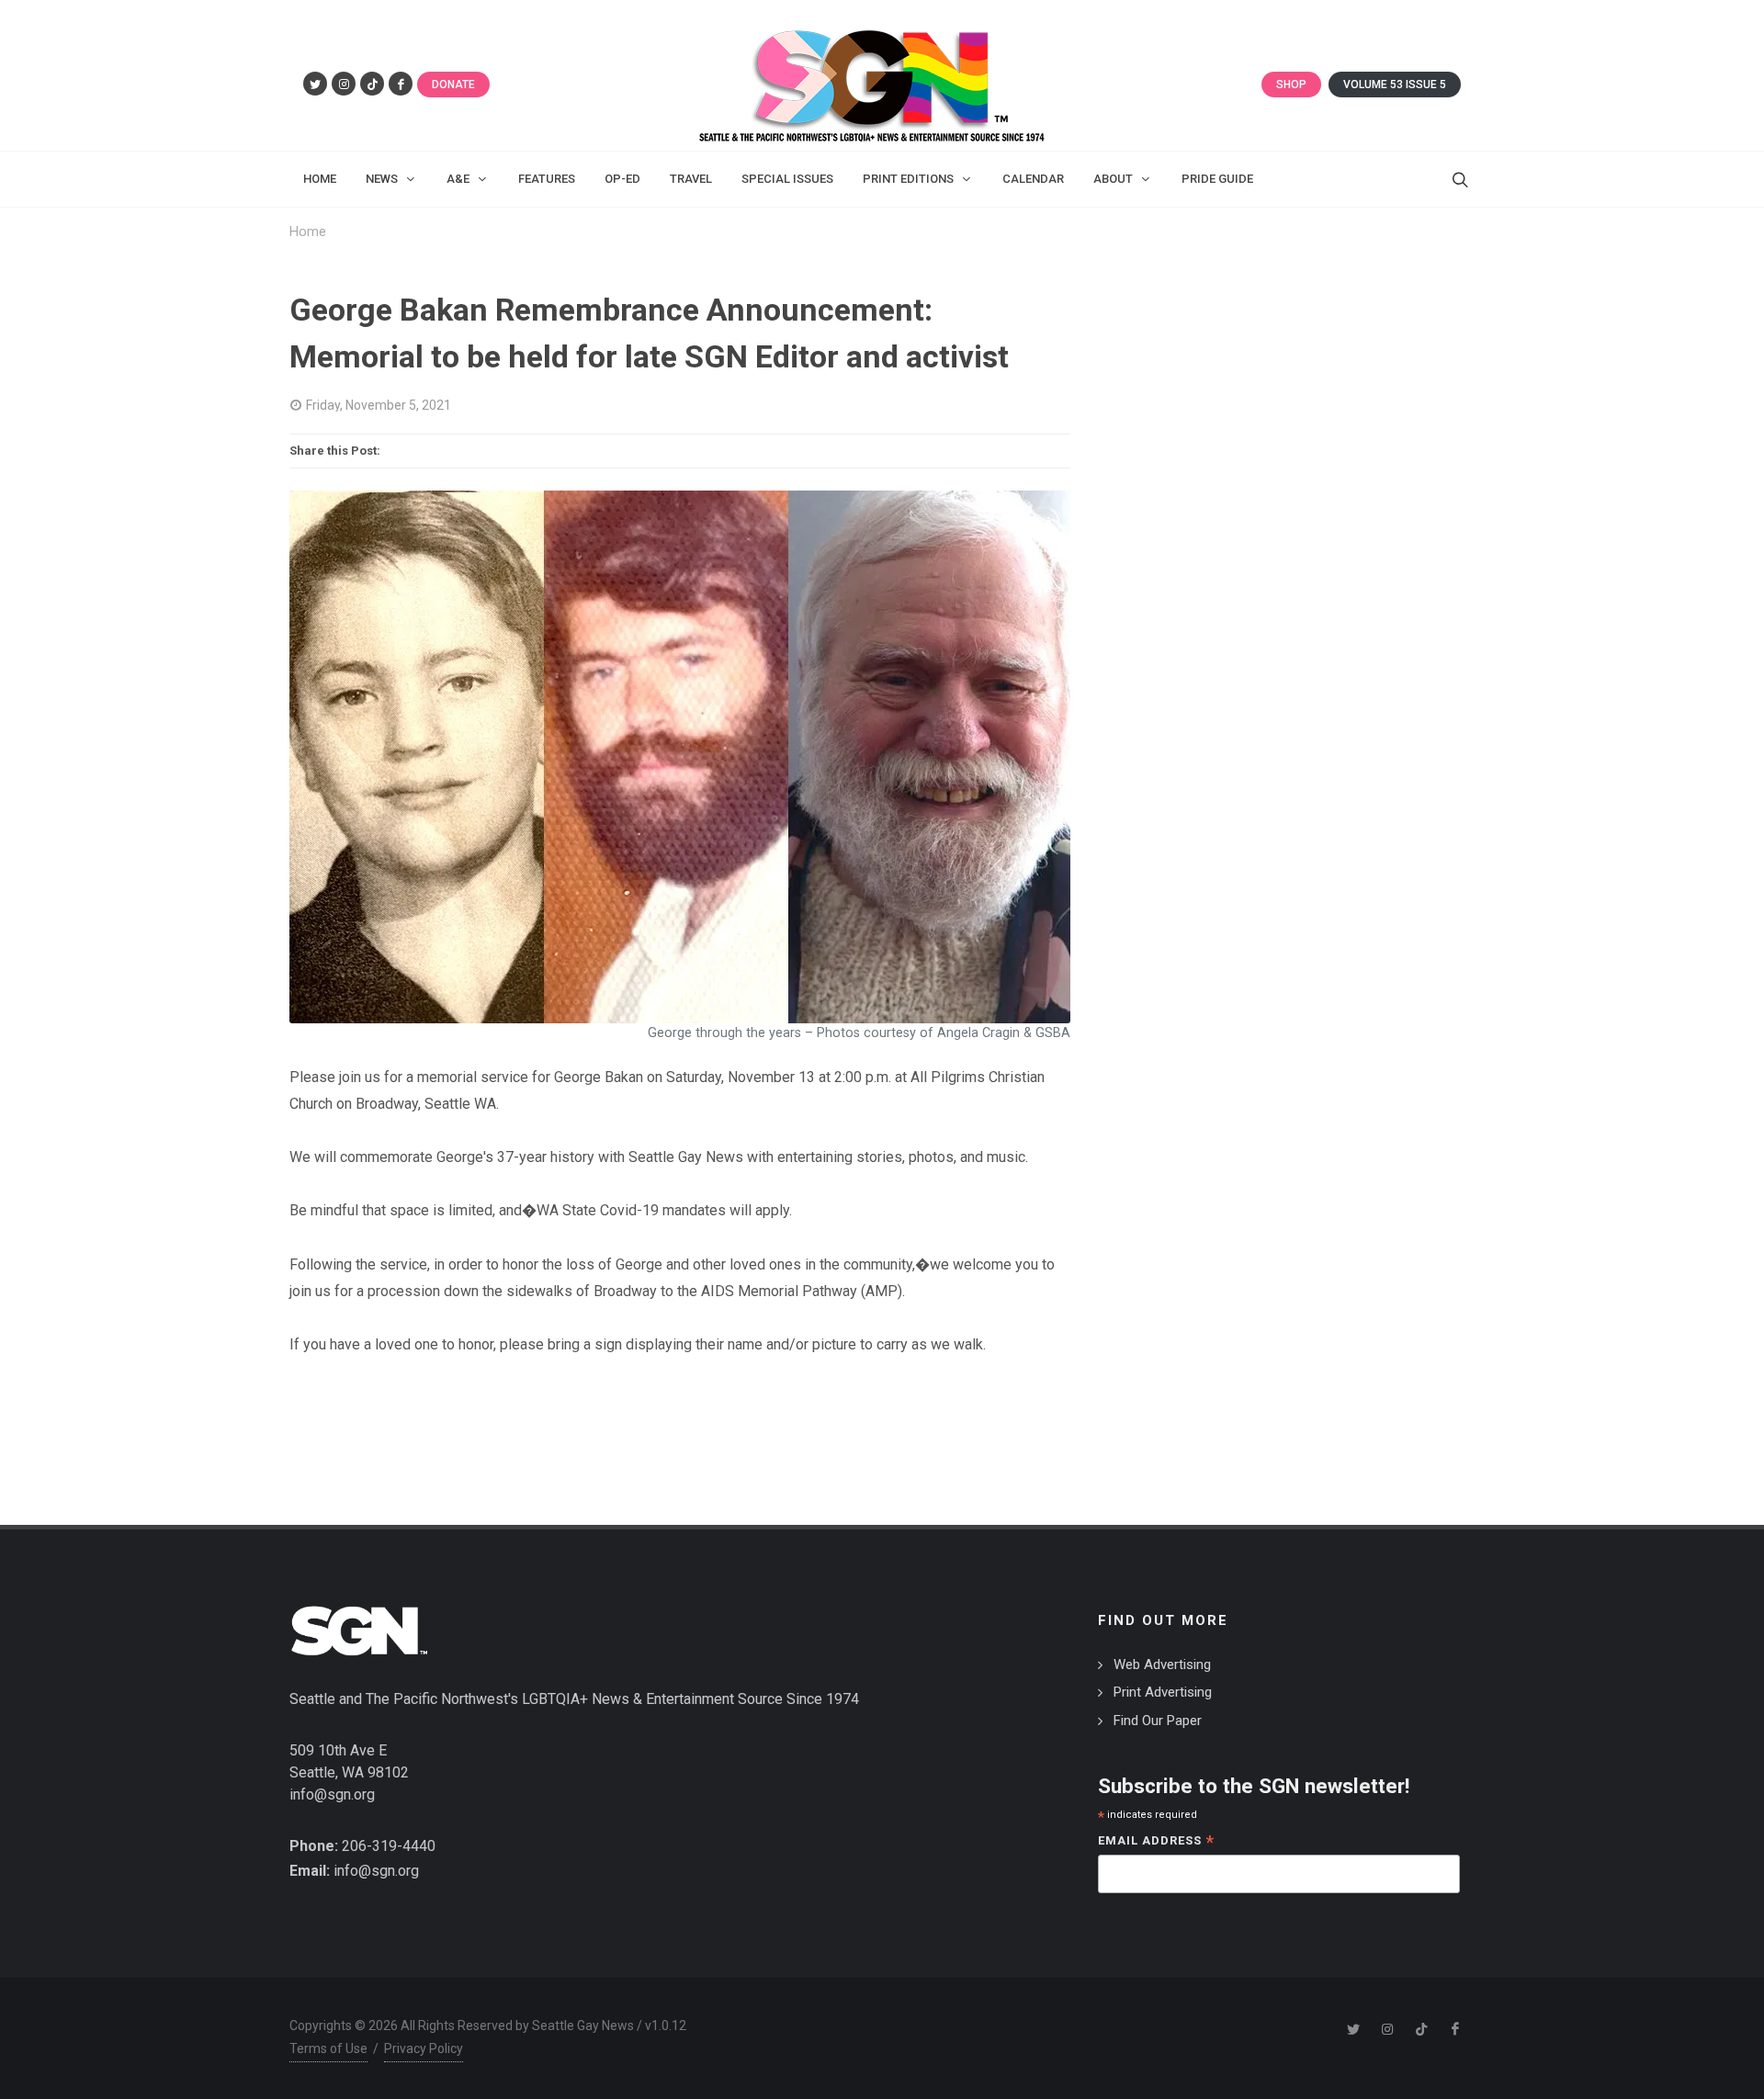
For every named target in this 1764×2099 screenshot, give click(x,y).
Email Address (1156, 1842)
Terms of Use (328, 2048)
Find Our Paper (1158, 1721)
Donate (453, 85)
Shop (1291, 85)
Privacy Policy (424, 2048)
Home (308, 232)
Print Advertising (1163, 1692)
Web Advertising (1162, 1665)
